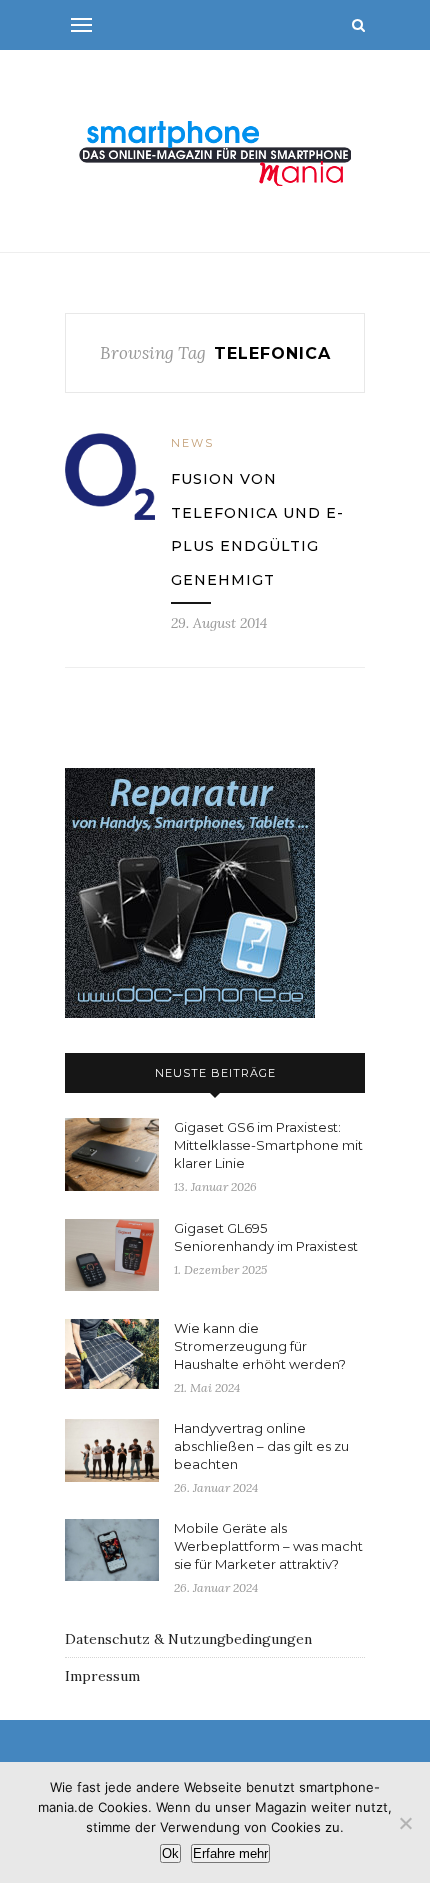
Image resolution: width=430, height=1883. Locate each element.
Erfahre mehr (230, 1853)
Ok (170, 1853)
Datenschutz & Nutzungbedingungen (188, 1639)
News (192, 443)
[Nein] (405, 1823)
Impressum (102, 1676)
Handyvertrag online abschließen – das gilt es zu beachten (261, 1446)
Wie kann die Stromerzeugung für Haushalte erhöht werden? (260, 1346)
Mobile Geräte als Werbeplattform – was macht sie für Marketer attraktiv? (268, 1546)
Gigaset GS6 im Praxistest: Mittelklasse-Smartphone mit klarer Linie (268, 1145)
